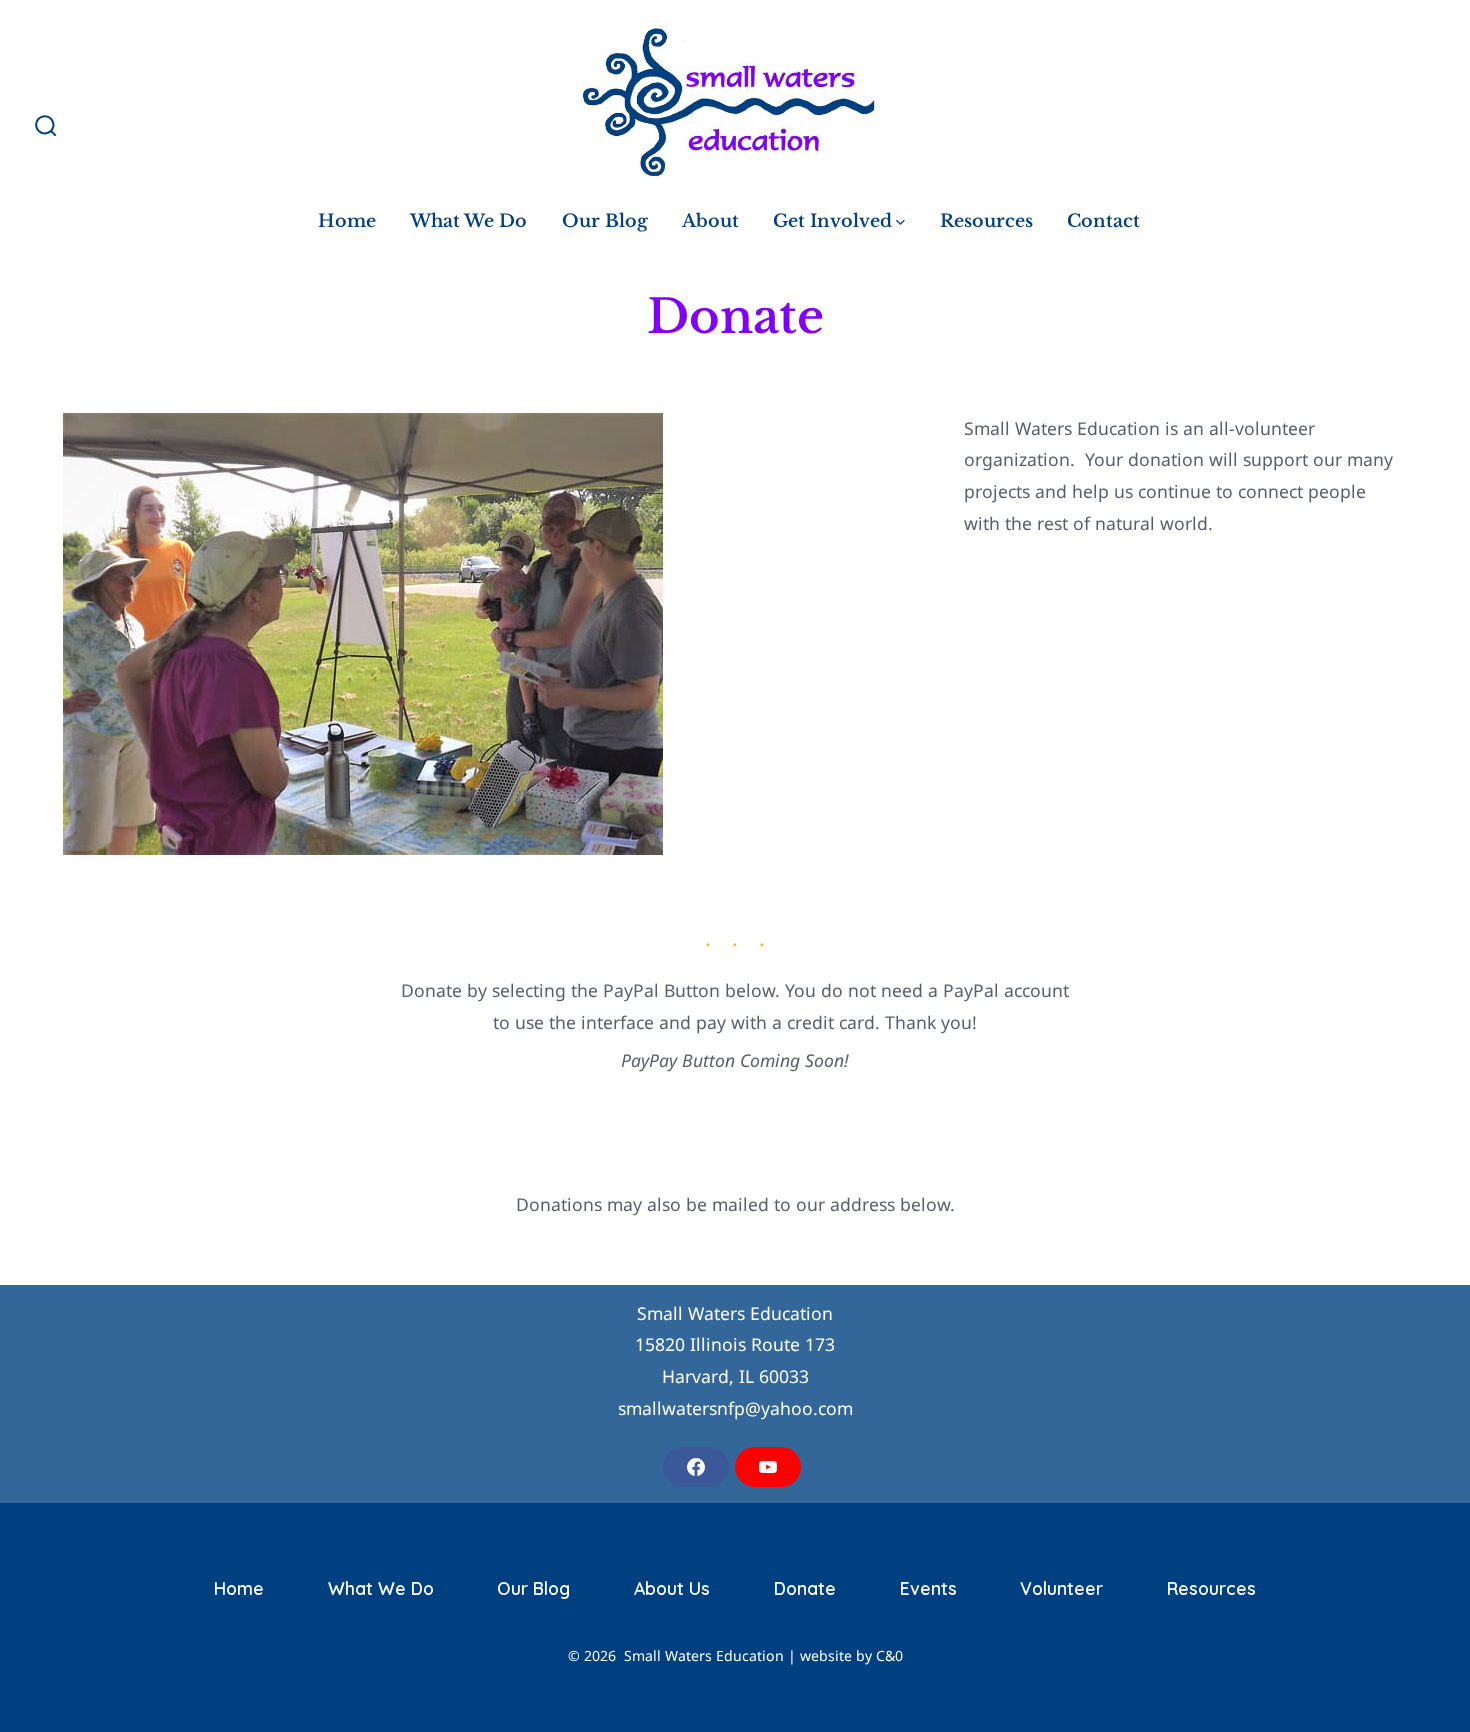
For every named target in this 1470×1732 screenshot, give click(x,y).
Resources (986, 221)
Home (347, 221)
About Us (672, 1588)
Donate (805, 1588)
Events (928, 1588)
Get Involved (832, 221)
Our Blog (605, 221)
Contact (1103, 221)
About (710, 221)
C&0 (889, 1655)
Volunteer (1061, 1588)
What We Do (468, 221)
